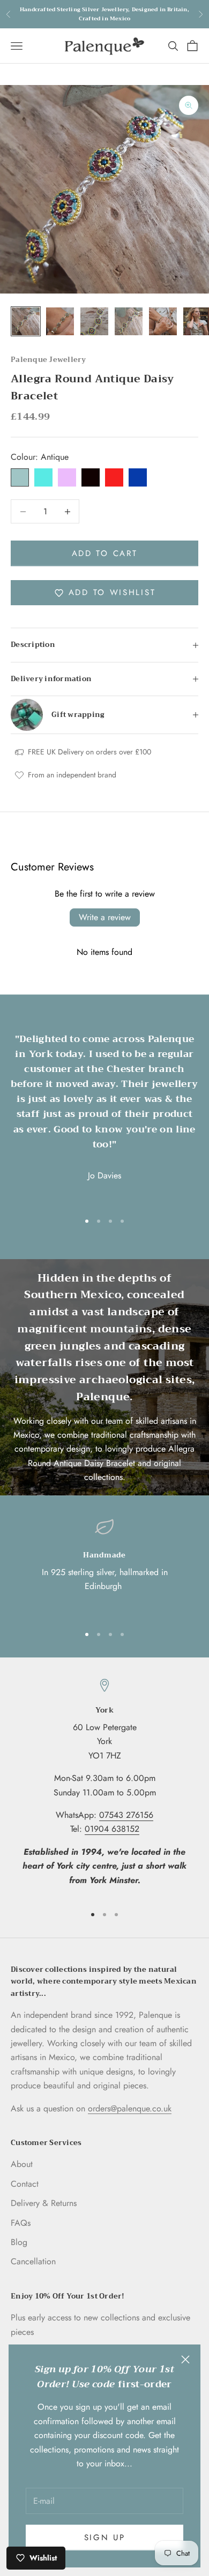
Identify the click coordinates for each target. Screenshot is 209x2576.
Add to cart (105, 553)
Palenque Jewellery (48, 360)
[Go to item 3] (94, 321)
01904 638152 (112, 1829)
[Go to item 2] (60, 321)
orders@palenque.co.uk (130, 2108)
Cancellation (33, 2261)
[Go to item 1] (26, 321)
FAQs (21, 2223)
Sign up (105, 2538)
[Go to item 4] (129, 321)
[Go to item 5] (163, 321)
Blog (19, 2242)
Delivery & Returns (44, 2203)
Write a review (105, 917)
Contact (25, 2184)
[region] (104, 1567)
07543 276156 (126, 1815)
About (22, 2164)
